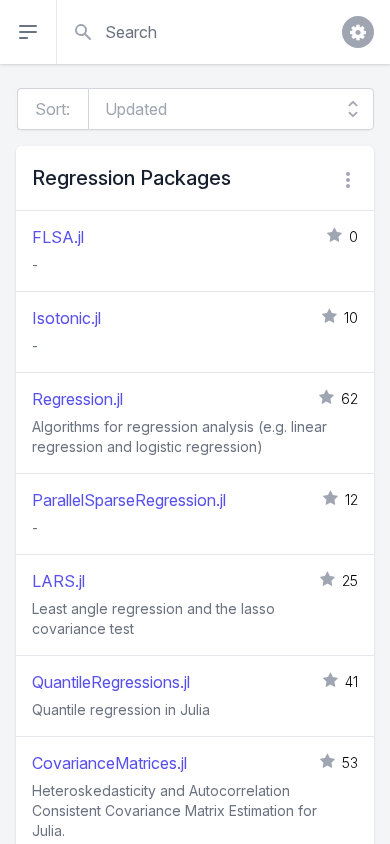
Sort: (52, 109)
